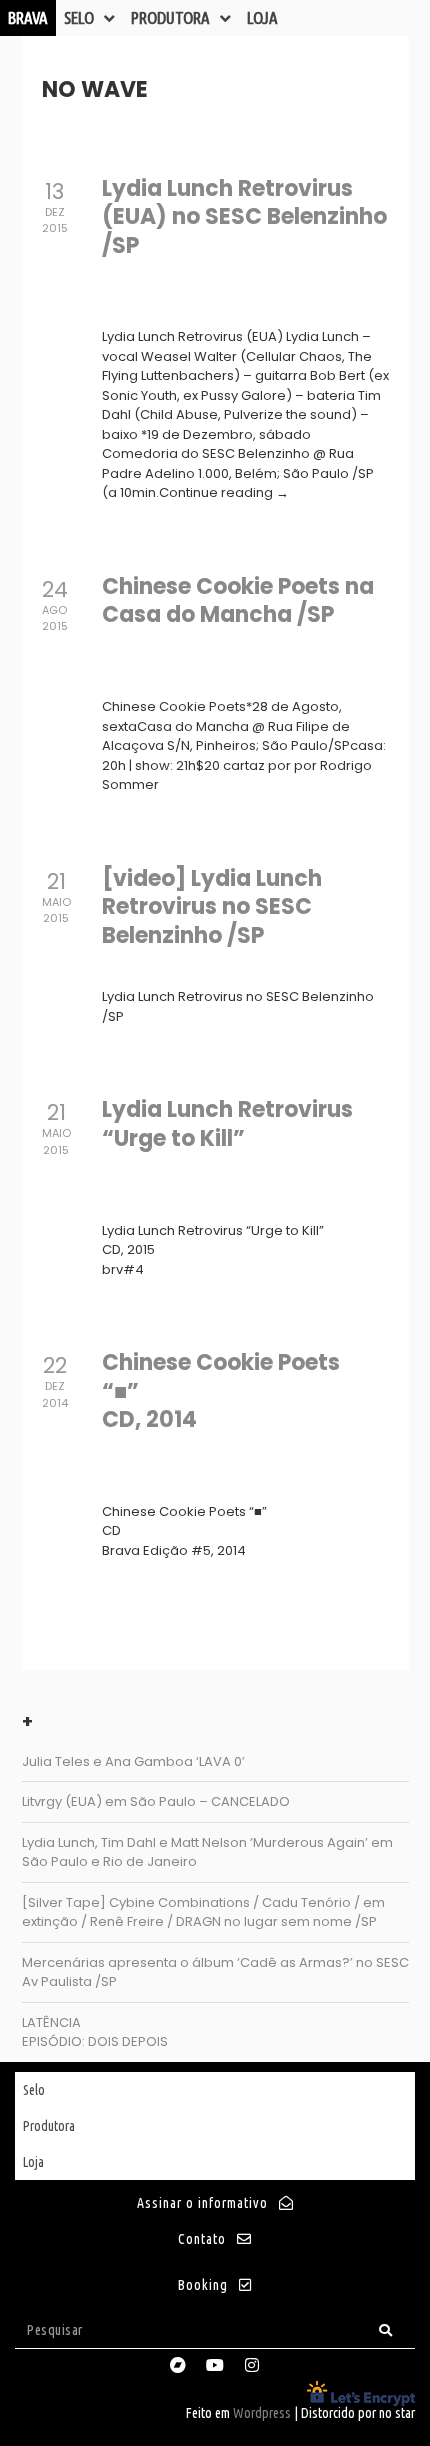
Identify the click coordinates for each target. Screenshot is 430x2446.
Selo (79, 17)
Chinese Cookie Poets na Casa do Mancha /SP (238, 601)
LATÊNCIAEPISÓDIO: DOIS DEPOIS (95, 2032)
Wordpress (262, 2413)
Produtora (170, 17)
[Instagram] (252, 2365)
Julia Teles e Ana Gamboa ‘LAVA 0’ (133, 1761)
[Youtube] (215, 2365)
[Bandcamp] (178, 2365)
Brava (28, 17)
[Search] (386, 2330)
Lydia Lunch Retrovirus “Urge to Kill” (227, 1124)
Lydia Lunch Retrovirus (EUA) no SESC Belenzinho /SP (244, 217)
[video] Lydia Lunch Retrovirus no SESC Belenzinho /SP (212, 907)
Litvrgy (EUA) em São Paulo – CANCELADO (156, 1801)
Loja (262, 17)
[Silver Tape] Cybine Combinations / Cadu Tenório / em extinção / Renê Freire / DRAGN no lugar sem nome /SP (203, 1912)
